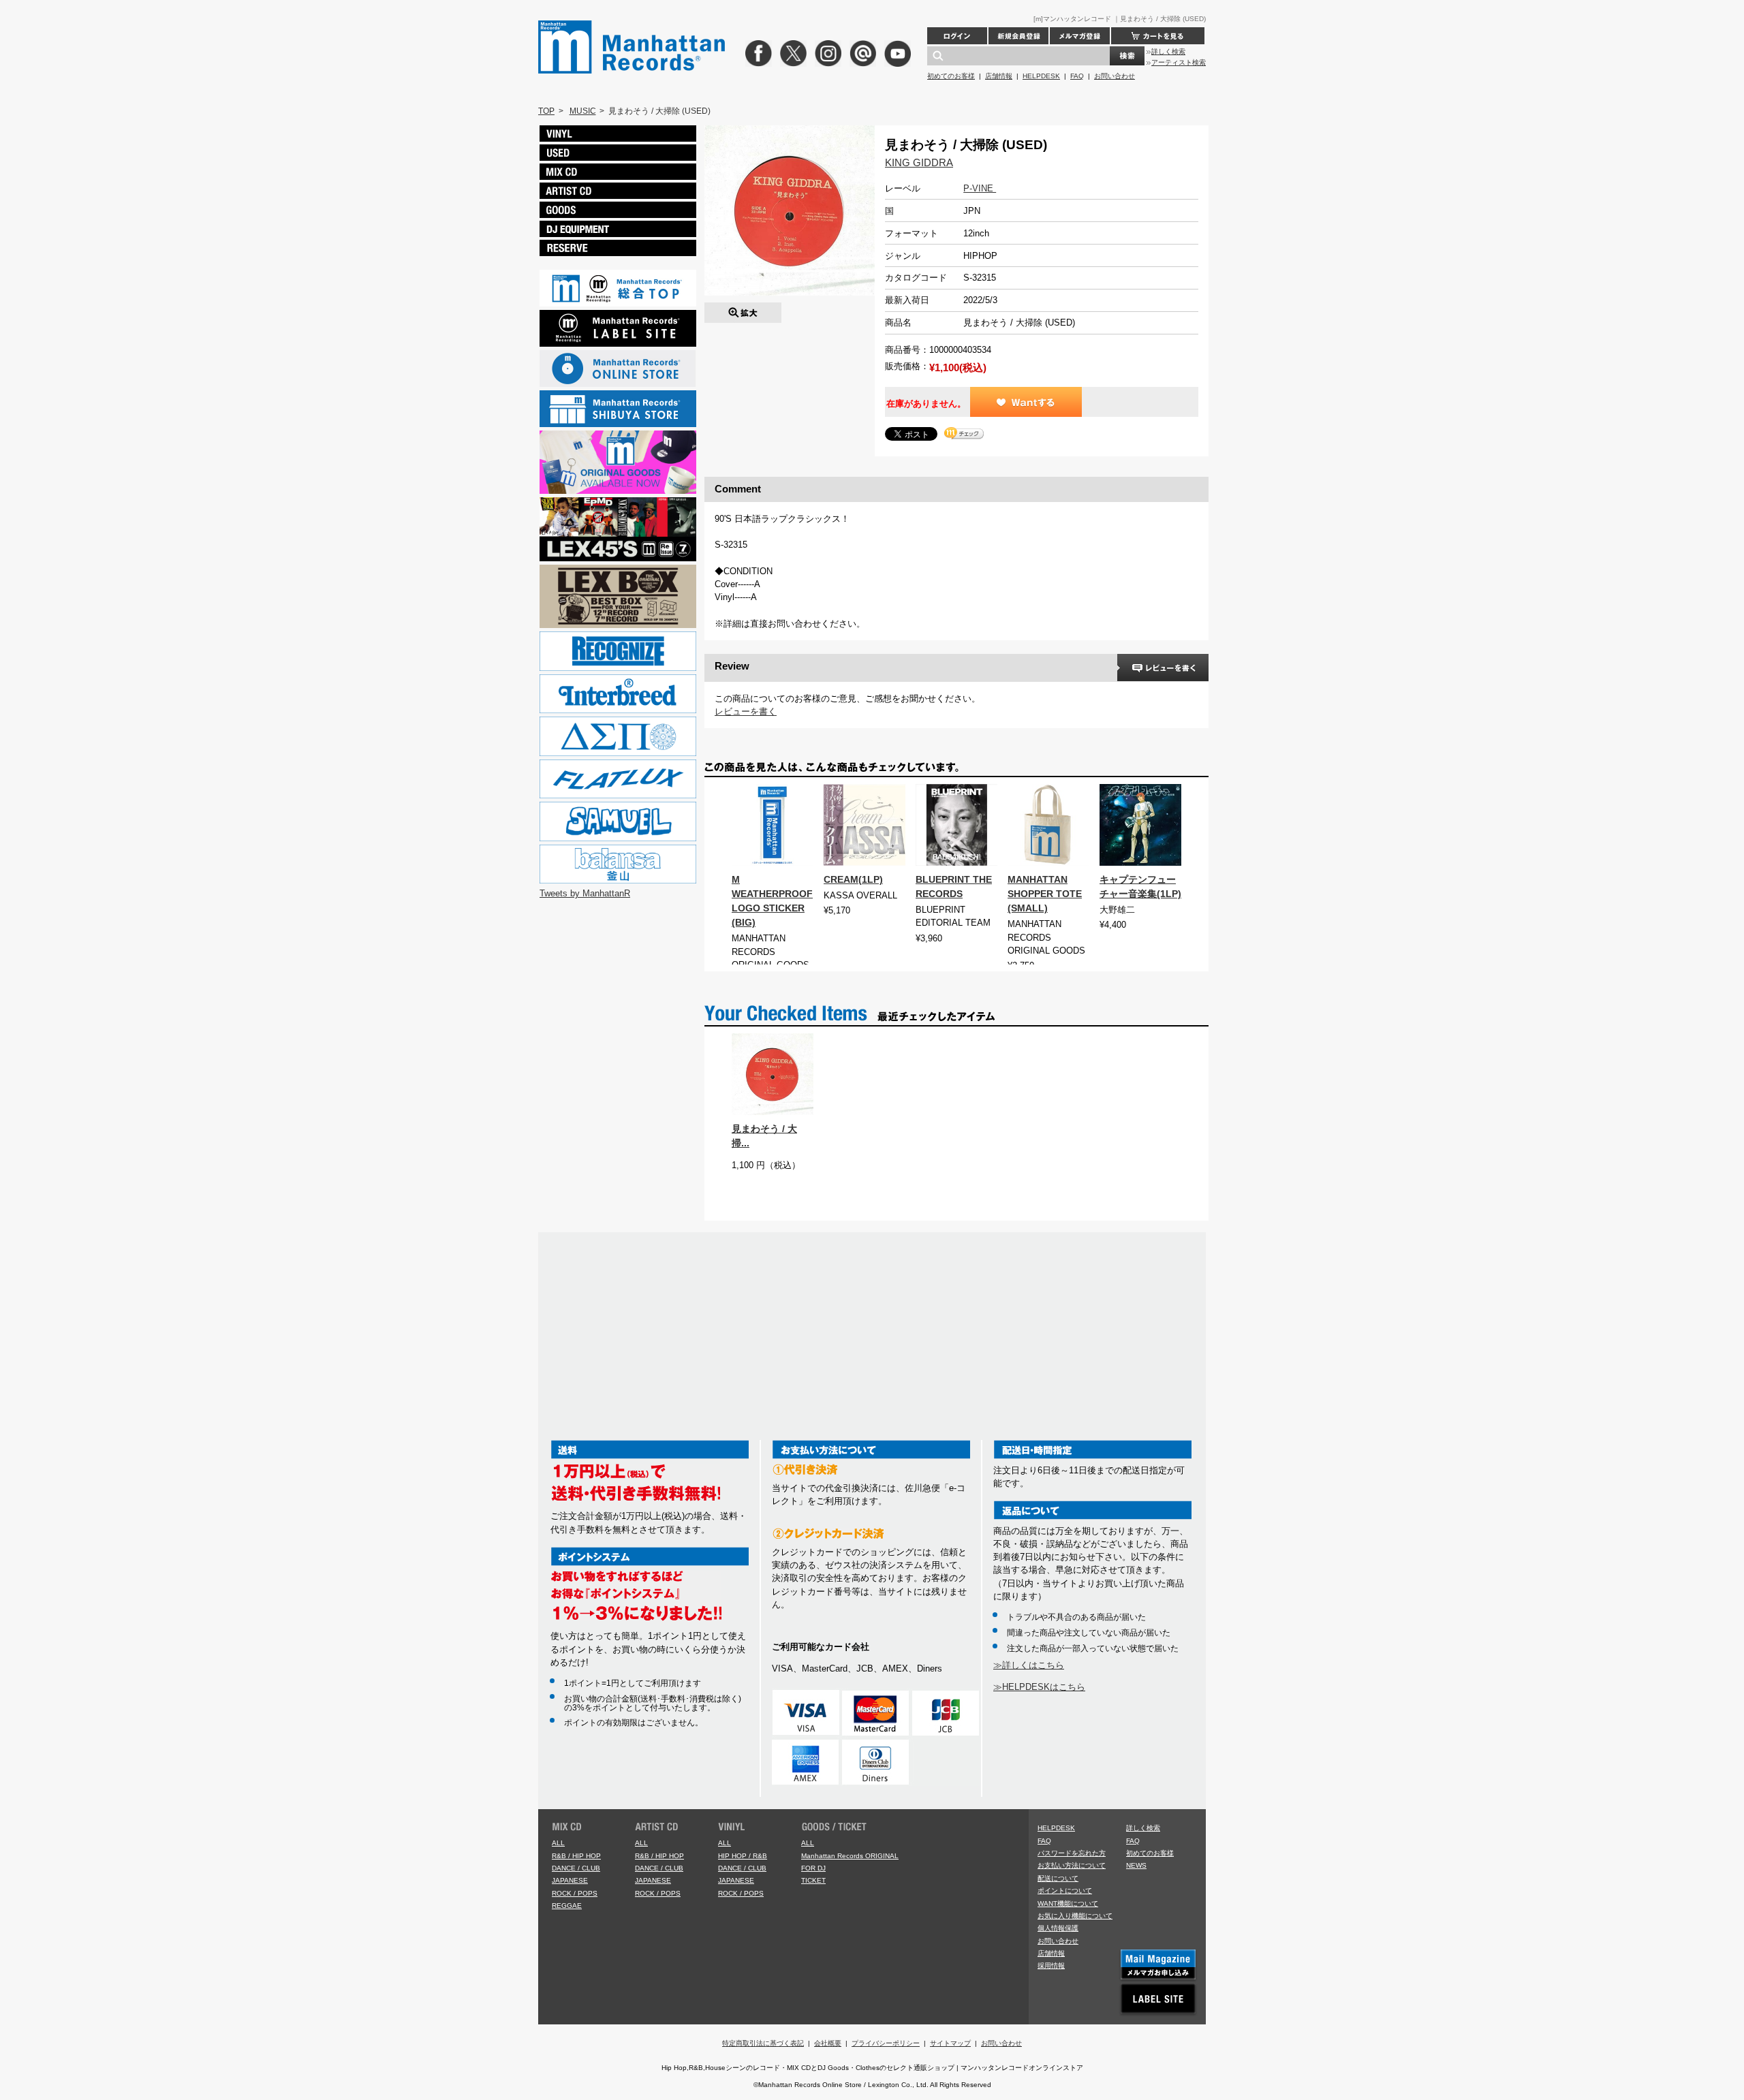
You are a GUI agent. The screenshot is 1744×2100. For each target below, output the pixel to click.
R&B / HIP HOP (576, 1856)
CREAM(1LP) (853, 879)
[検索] (1127, 56)
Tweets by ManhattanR (585, 893)
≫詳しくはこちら (1029, 1665)
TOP (546, 111)
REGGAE (567, 1906)
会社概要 (828, 2043)
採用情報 (1051, 1965)
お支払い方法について (1072, 1865)
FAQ (1077, 76)
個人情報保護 (1058, 1928)
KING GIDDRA (919, 162)
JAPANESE (570, 1880)
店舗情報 (999, 76)
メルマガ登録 (1080, 36)
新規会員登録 (1018, 36)
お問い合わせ (1115, 76)
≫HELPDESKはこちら (1039, 1687)
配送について (1058, 1878)
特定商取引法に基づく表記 (763, 2043)
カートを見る (1158, 36)
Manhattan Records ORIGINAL (850, 1856)
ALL (558, 1843)
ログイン (957, 36)
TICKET (813, 1880)
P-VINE (980, 188)
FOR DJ (813, 1868)
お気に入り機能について (1075, 1916)
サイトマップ (950, 2043)
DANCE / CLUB (576, 1868)
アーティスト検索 (1179, 62)
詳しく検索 (1168, 51)
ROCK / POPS (575, 1893)
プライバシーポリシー (886, 2043)
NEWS (1136, 1865)
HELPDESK (1041, 76)
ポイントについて (1065, 1891)
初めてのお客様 (951, 76)
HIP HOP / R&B (743, 1856)
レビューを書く (746, 711)
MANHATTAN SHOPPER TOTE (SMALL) (1045, 894)
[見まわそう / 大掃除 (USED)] (743, 309)
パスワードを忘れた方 (1072, 1853)
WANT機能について (1068, 1903)
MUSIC (583, 111)
